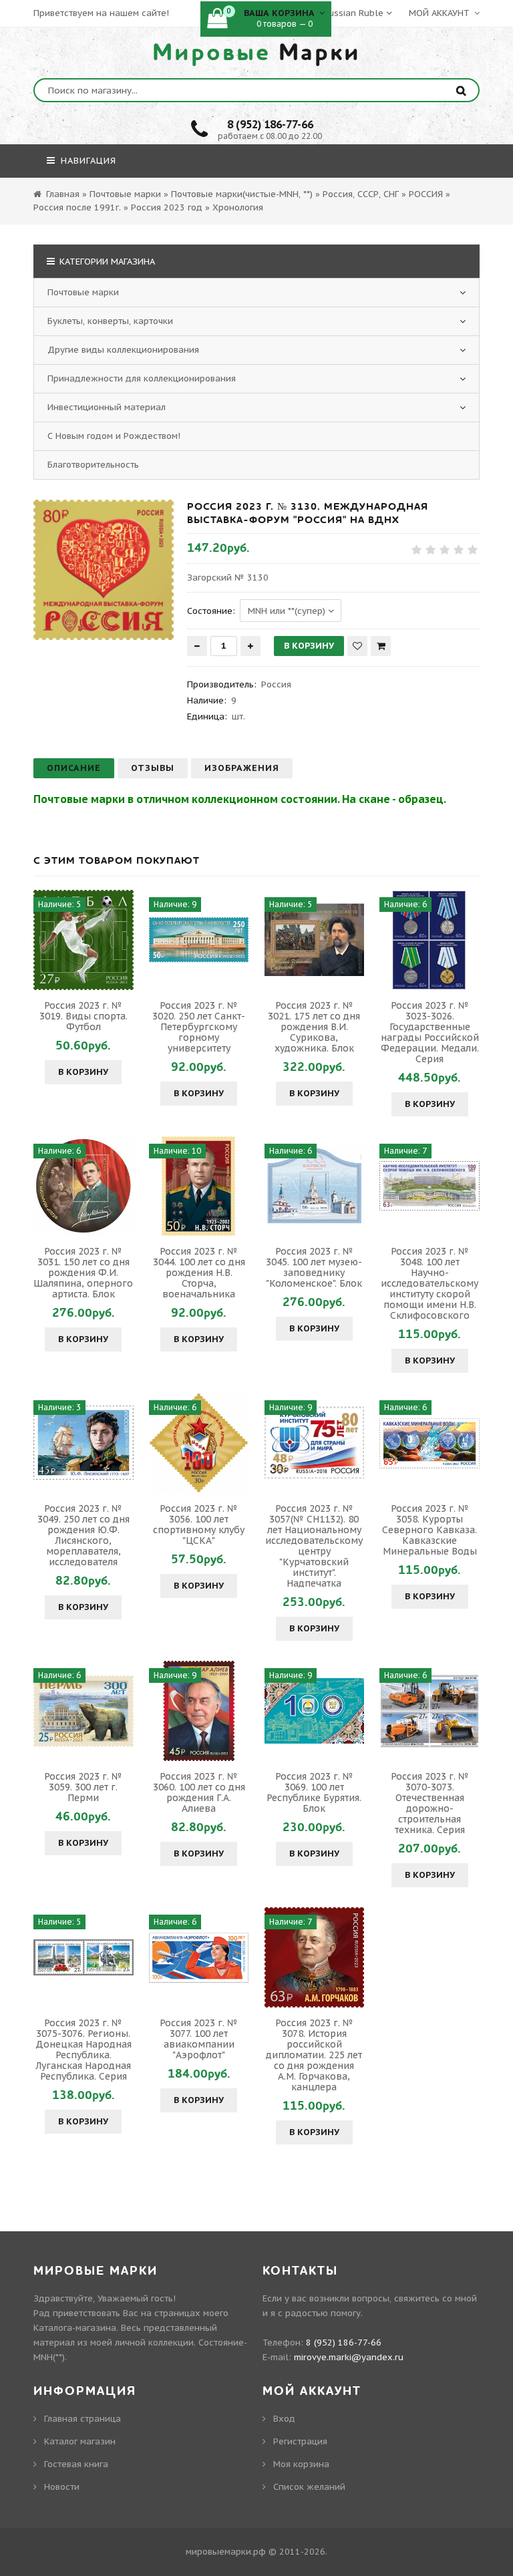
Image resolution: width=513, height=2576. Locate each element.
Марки (256, 53)
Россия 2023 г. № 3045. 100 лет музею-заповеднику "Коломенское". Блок (314, 1267)
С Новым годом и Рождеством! (114, 436)
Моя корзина (301, 2464)
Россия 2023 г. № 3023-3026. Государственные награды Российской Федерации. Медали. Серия (430, 1032)
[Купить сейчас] (381, 646)
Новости (62, 2487)
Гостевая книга (76, 2464)
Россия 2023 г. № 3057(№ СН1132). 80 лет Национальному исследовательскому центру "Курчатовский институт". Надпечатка (314, 1546)
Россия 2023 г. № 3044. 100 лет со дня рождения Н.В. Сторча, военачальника (199, 1273)
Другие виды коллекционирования (123, 350)
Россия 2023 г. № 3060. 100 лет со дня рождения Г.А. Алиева (199, 1792)
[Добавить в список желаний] (357, 646)
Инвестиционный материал (107, 407)
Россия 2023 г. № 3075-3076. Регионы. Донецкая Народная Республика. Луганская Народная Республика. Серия (83, 2050)
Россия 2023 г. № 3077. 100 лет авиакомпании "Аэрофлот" (199, 2039)
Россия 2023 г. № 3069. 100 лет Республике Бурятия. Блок (314, 1792)
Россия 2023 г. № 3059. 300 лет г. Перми (83, 1787)
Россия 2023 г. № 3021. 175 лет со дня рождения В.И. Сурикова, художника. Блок (314, 1027)
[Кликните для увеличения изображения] (104, 570)
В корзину (83, 1072)
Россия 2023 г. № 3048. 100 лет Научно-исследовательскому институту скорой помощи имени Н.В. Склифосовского (430, 1283)
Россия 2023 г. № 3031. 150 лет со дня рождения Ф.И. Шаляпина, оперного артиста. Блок (83, 1273)
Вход (284, 2419)
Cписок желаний (309, 2487)
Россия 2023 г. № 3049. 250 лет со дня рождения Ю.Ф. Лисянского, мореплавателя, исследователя (83, 1535)
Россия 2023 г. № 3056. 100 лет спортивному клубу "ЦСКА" (199, 1524)
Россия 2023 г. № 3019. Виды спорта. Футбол (83, 1016)
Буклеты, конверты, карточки (110, 321)
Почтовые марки (83, 292)
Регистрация (300, 2441)
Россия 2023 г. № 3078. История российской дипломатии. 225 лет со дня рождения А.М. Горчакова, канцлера (314, 2055)
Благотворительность (93, 465)
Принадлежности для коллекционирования (142, 378)
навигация (87, 161)
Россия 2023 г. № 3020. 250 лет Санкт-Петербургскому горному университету (199, 1027)
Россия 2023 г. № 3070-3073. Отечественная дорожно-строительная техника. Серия (430, 1803)
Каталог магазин (80, 2441)
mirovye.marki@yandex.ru (349, 2357)
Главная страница (82, 2419)
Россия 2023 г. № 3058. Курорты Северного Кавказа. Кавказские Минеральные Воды (430, 1530)
